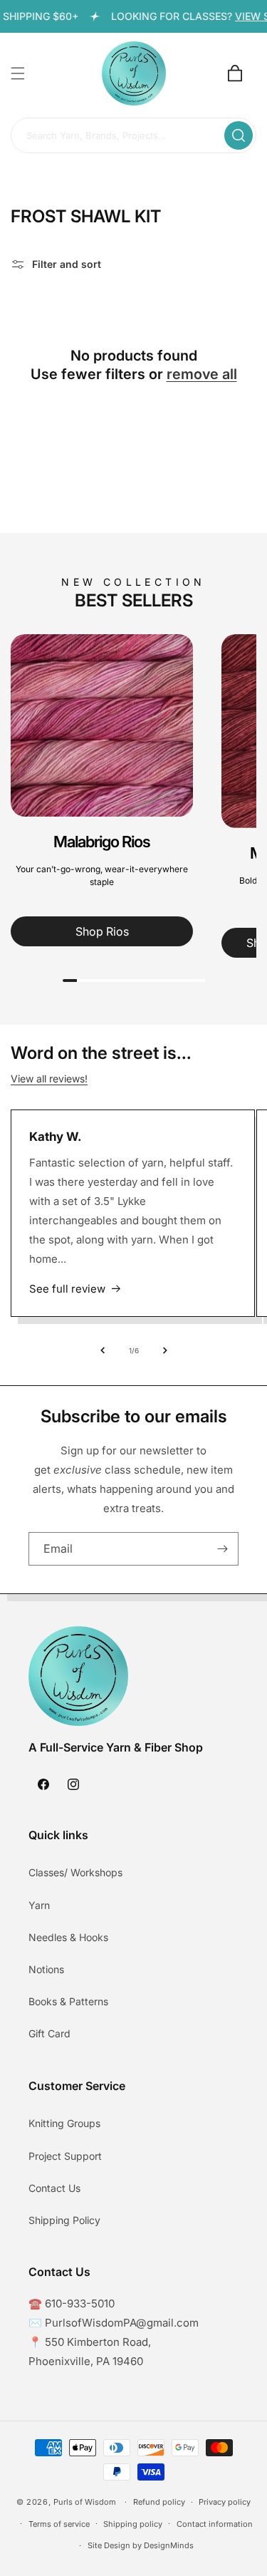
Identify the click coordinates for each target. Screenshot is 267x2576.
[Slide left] (103, 1350)
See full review (67, 1289)
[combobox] (133, 136)
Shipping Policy (64, 2220)
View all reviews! (49, 1078)
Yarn (39, 1905)
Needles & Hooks (68, 1937)
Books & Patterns (68, 2001)
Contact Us (54, 2188)
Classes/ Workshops (75, 1872)
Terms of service (59, 2524)
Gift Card (49, 2033)
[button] (18, 73)
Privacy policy (225, 2502)
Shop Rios (102, 931)
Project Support (65, 2156)
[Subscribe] (222, 1549)
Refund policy (159, 2502)
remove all (202, 374)
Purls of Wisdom (85, 2502)
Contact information (215, 2524)
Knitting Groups (64, 2123)
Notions (46, 1969)
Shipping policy (133, 2524)
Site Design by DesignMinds (141, 2545)
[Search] (239, 135)
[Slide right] (165, 1350)
